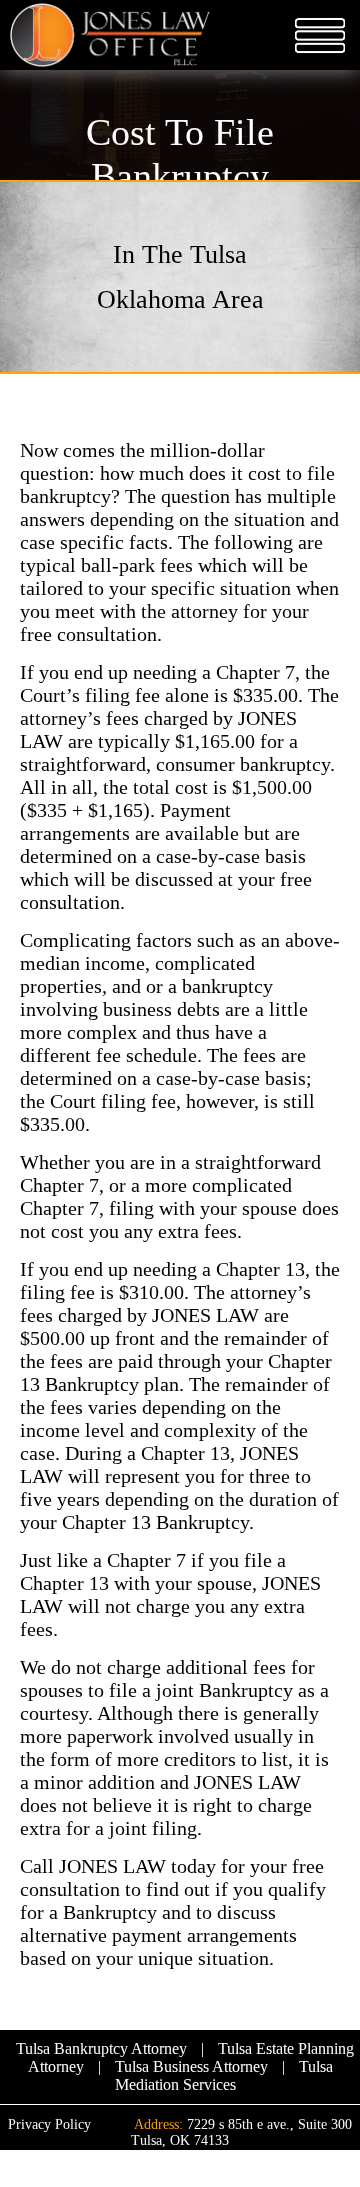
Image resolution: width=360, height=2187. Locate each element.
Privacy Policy (49, 2124)
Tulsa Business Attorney (191, 2066)
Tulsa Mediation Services (224, 2075)
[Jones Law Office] (110, 37)
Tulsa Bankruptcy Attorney (101, 2048)
